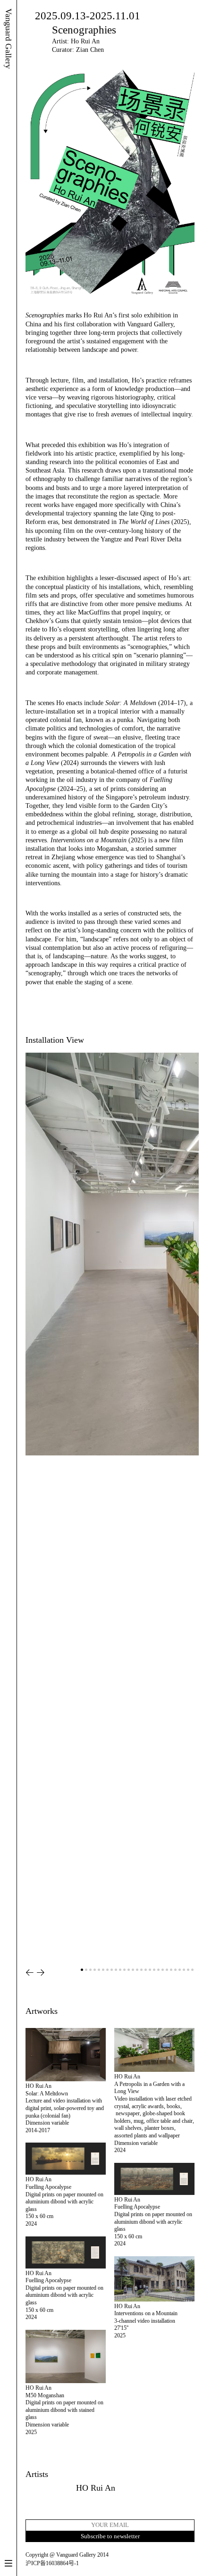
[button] (30, 1973)
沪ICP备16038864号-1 (52, 2563)
